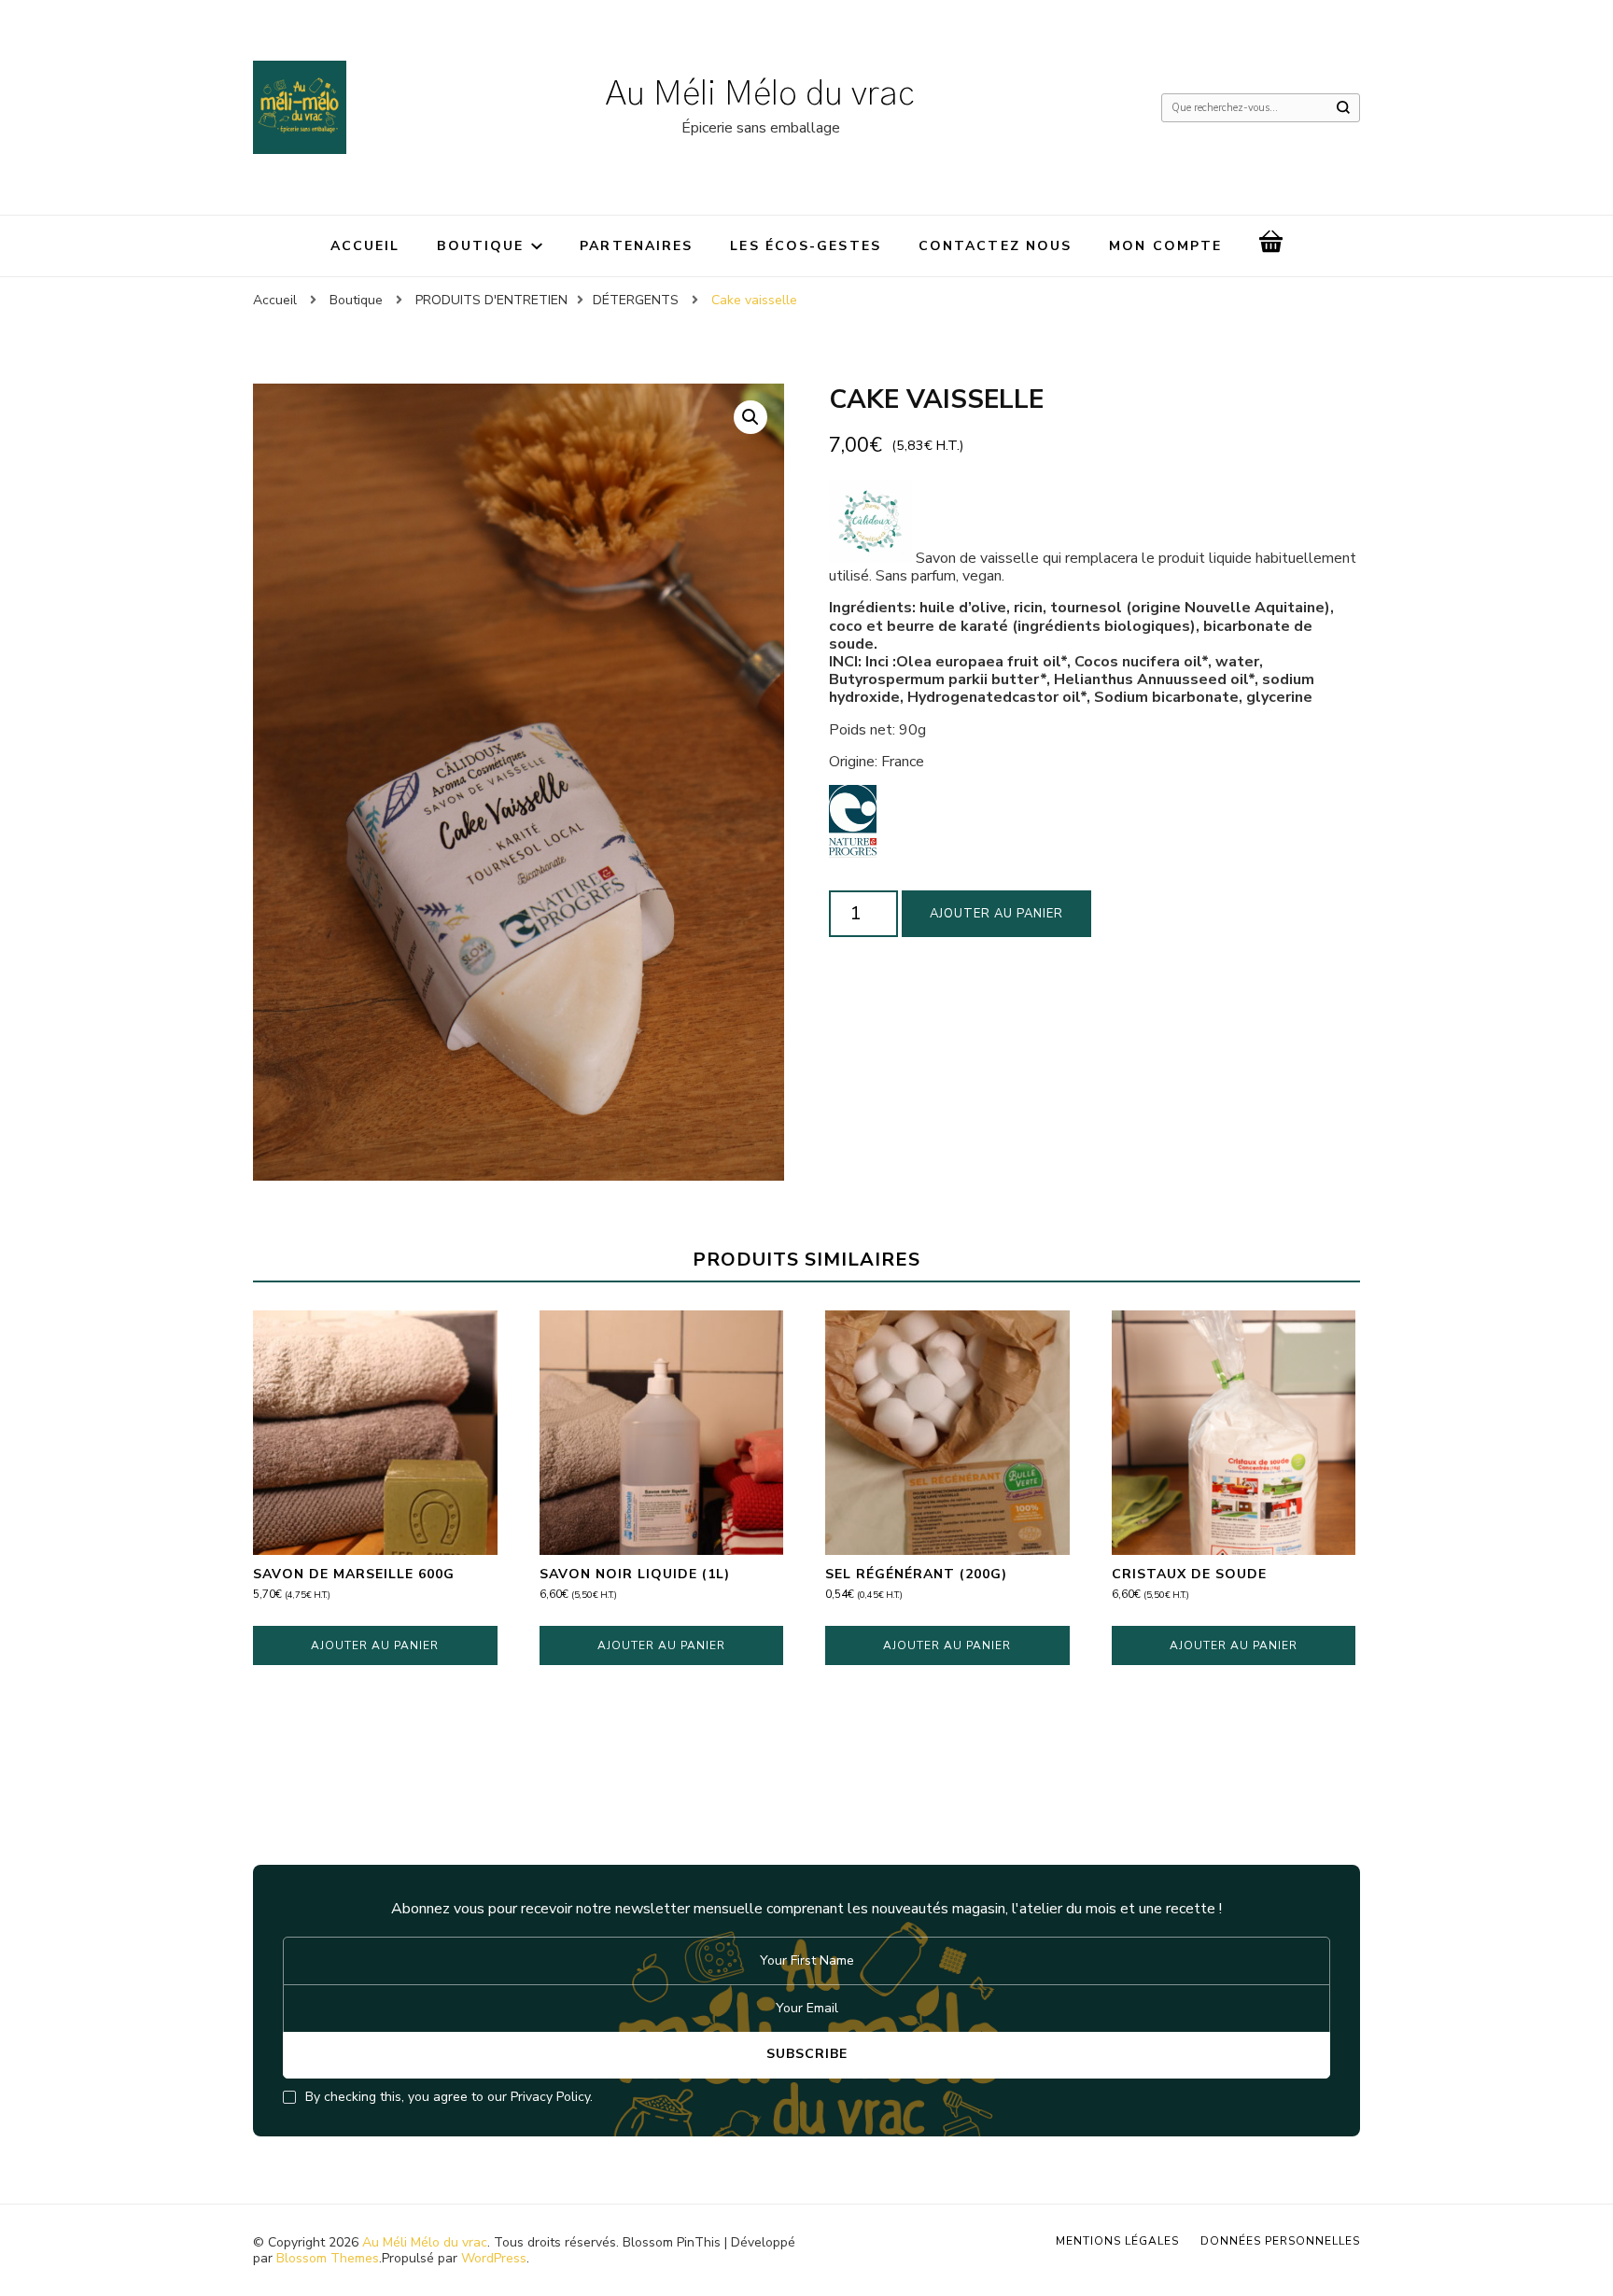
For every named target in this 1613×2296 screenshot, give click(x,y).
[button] (750, 417)
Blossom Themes (328, 2258)
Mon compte (1165, 246)
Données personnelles (1280, 2241)
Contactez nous (995, 246)
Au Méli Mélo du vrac (760, 94)
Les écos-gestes (806, 246)
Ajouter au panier (996, 914)
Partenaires (636, 246)
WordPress (494, 2258)
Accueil (365, 246)
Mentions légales (1117, 2241)
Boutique (480, 246)
